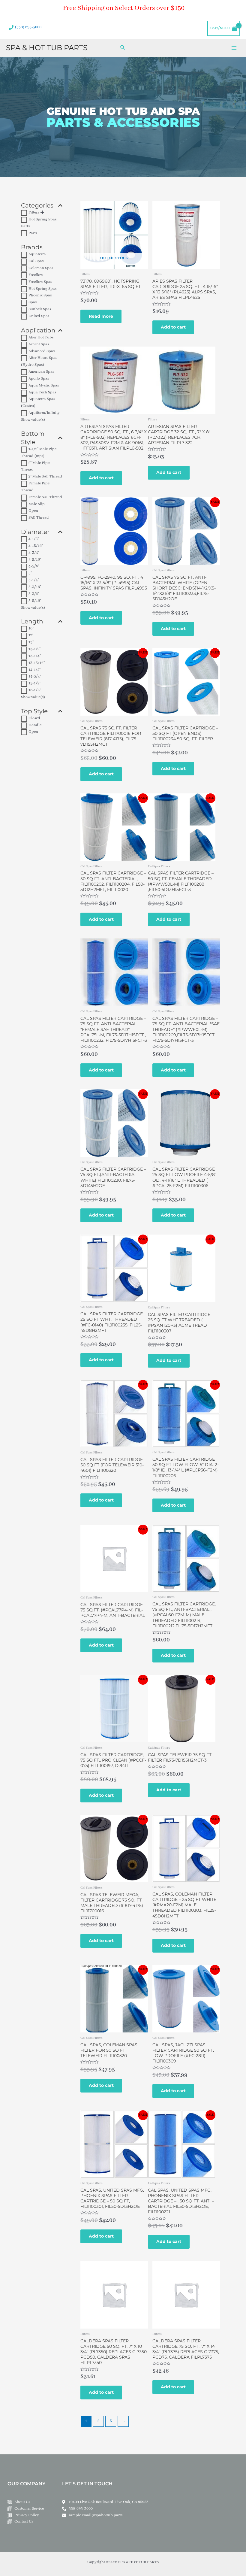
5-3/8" (34, 594)
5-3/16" (35, 587)
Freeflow (36, 275)
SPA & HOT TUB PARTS (47, 48)
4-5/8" (34, 566)
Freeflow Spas (40, 282)
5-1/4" (34, 580)
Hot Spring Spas (42, 289)
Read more (101, 316)
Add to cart (173, 327)
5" (30, 573)
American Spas (41, 372)
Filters (34, 213)
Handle (35, 725)
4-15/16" (36, 546)
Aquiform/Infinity (44, 413)
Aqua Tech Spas (42, 392)
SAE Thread (39, 518)
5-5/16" (35, 601)
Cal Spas (36, 261)
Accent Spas (39, 344)
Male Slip (37, 504)
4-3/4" (34, 553)
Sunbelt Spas (40, 309)
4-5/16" (35, 560)
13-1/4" (35, 656)
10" (31, 629)
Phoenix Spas (40, 295)
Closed (34, 718)
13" (31, 642)
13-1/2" (34, 649)
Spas (33, 302)
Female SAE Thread (45, 497)
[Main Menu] (234, 48)
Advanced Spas (42, 351)
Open (33, 511)
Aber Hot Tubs (41, 338)
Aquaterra (37, 254)
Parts (33, 233)
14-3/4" (35, 677)
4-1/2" (34, 539)
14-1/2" (34, 670)
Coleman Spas (41, 268)
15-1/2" (34, 683)
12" (31, 635)
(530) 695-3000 (28, 27)
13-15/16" (37, 663)
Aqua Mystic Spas (44, 386)
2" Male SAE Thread (45, 477)
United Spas (39, 316)
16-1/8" (35, 690)
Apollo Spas (39, 379)
